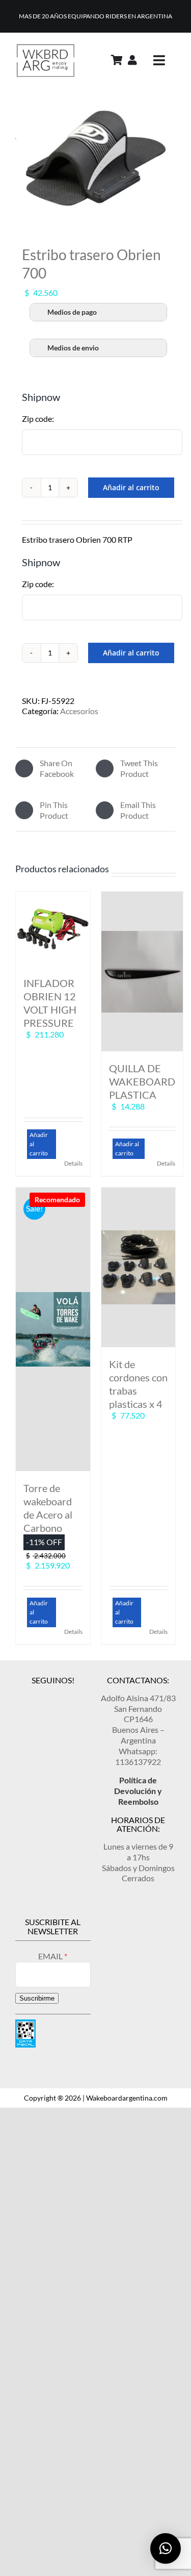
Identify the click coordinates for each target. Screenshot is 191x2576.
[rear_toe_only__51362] (95, 159)
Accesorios (79, 711)
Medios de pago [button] (72, 312)
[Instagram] (36, 1696)
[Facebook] (53, 1696)
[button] (166, 2548)
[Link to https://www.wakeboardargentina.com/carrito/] (117, 60)
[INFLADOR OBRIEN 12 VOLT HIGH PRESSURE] (53, 929)
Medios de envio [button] (73, 348)
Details (73, 1163)
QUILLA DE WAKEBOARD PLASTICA (142, 1081)
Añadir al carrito (131, 487)
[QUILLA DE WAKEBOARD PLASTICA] (142, 971)
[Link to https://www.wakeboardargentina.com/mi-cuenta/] (132, 60)
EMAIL (51, 1956)
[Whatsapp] (70, 1696)
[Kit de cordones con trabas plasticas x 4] (139, 1267)
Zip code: (38, 419)
